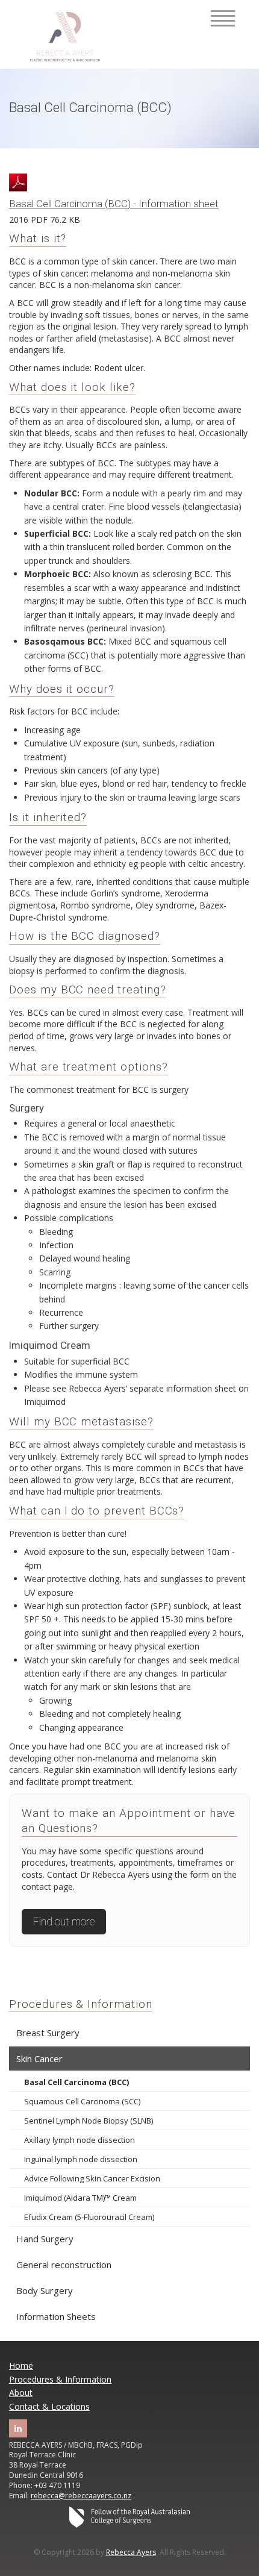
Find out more (64, 1922)
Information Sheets (56, 2316)
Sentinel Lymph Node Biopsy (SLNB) (89, 2121)
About (21, 2393)
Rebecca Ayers (131, 2552)
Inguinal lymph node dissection (81, 2159)
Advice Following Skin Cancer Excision (92, 2178)
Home (21, 2365)
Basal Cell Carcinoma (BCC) (76, 2082)
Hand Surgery (45, 2239)
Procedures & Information (81, 2004)
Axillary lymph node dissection (80, 2140)
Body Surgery (45, 2290)
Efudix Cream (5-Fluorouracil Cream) (89, 2217)
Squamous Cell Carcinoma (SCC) (82, 2101)
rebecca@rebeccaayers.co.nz (81, 2496)
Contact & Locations (49, 2406)
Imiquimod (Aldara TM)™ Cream (80, 2198)
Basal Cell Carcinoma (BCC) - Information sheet (114, 204)
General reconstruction (64, 2265)
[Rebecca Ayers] (65, 37)
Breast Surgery (48, 2033)
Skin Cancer (39, 2059)
